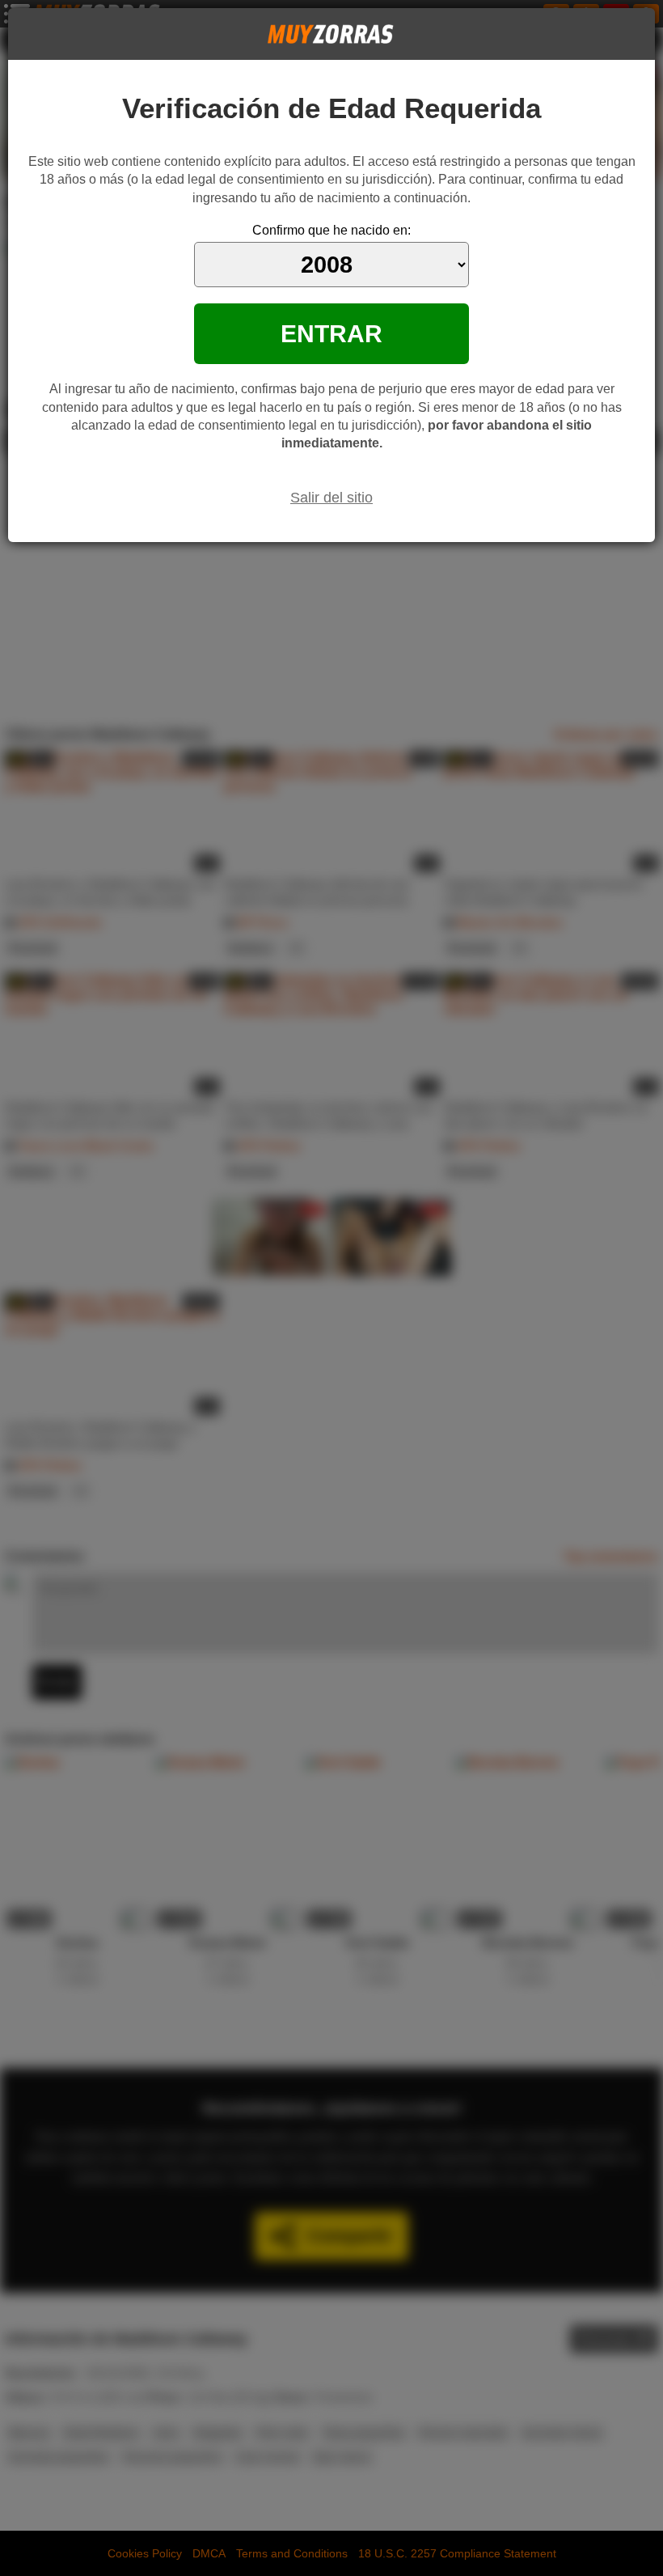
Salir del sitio (331, 498)
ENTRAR (331, 333)
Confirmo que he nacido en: (331, 230)
